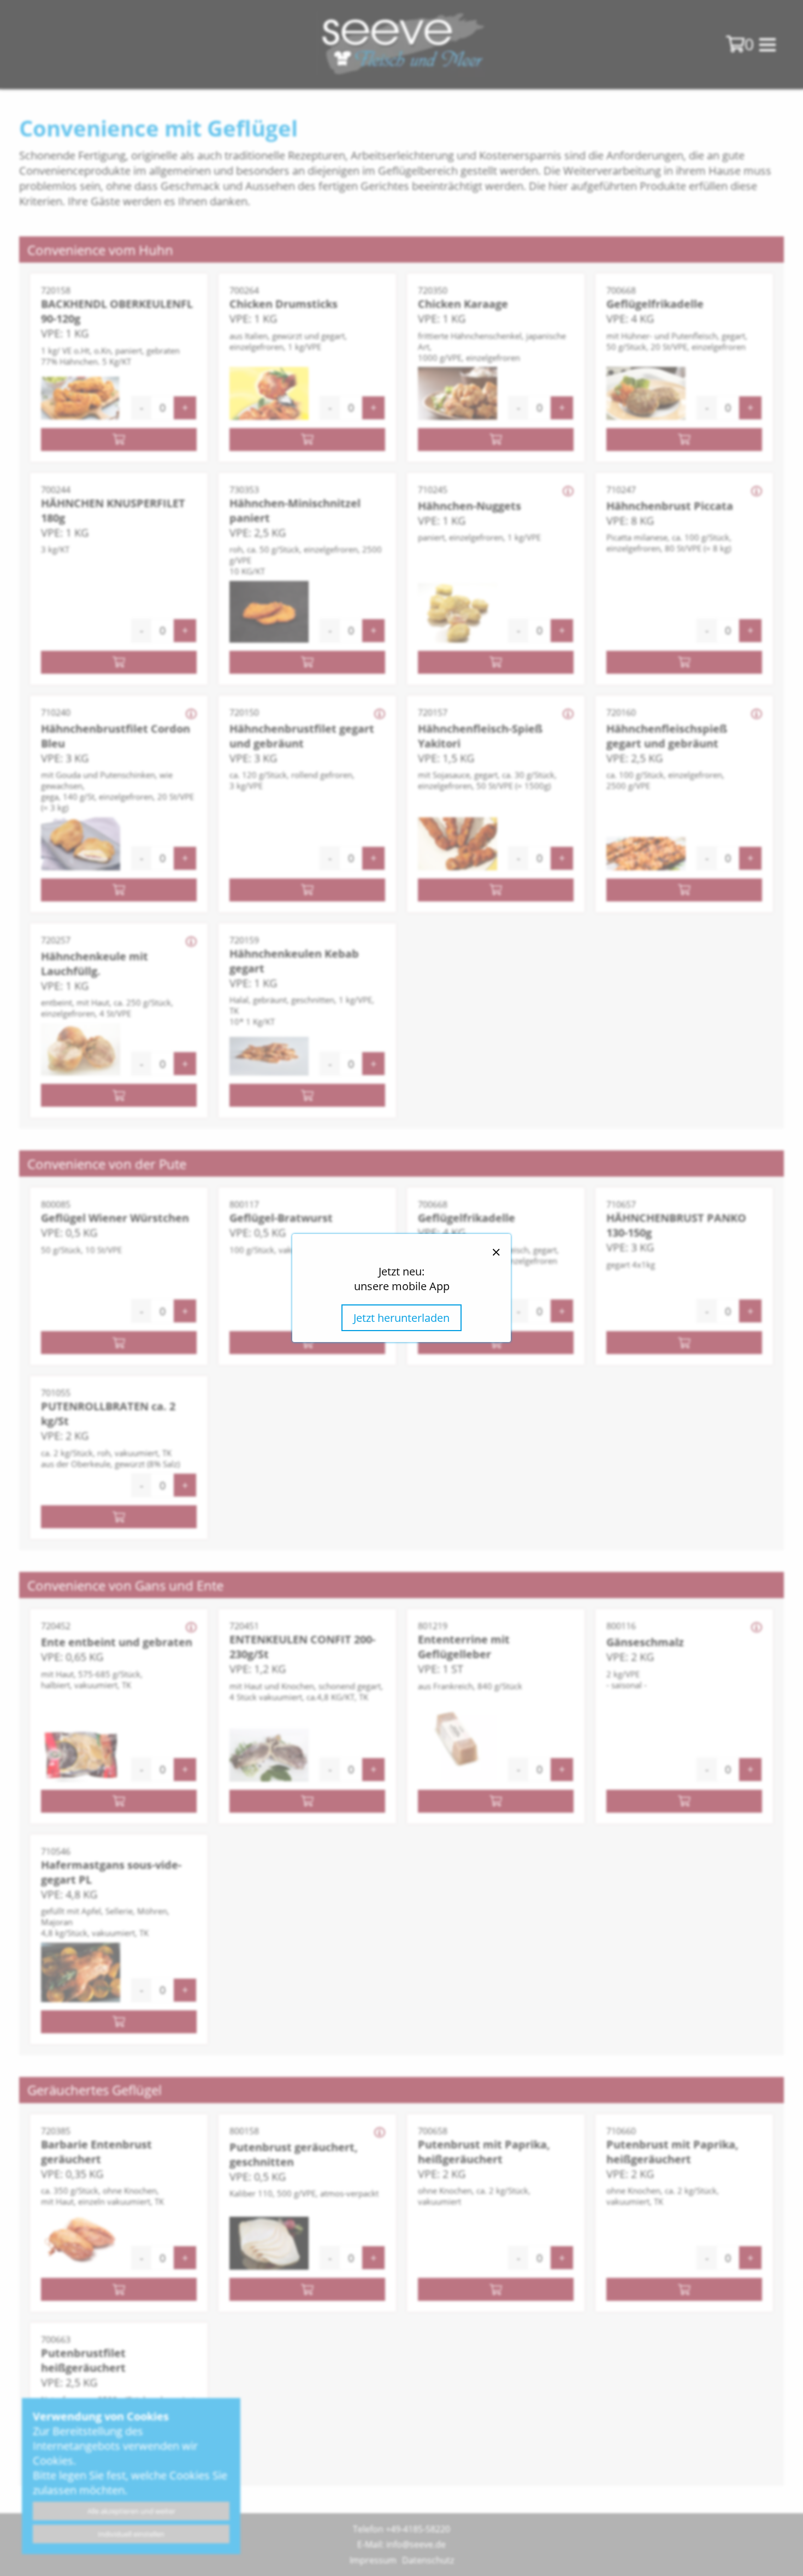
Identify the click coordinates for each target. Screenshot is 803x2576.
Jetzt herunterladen (401, 1318)
